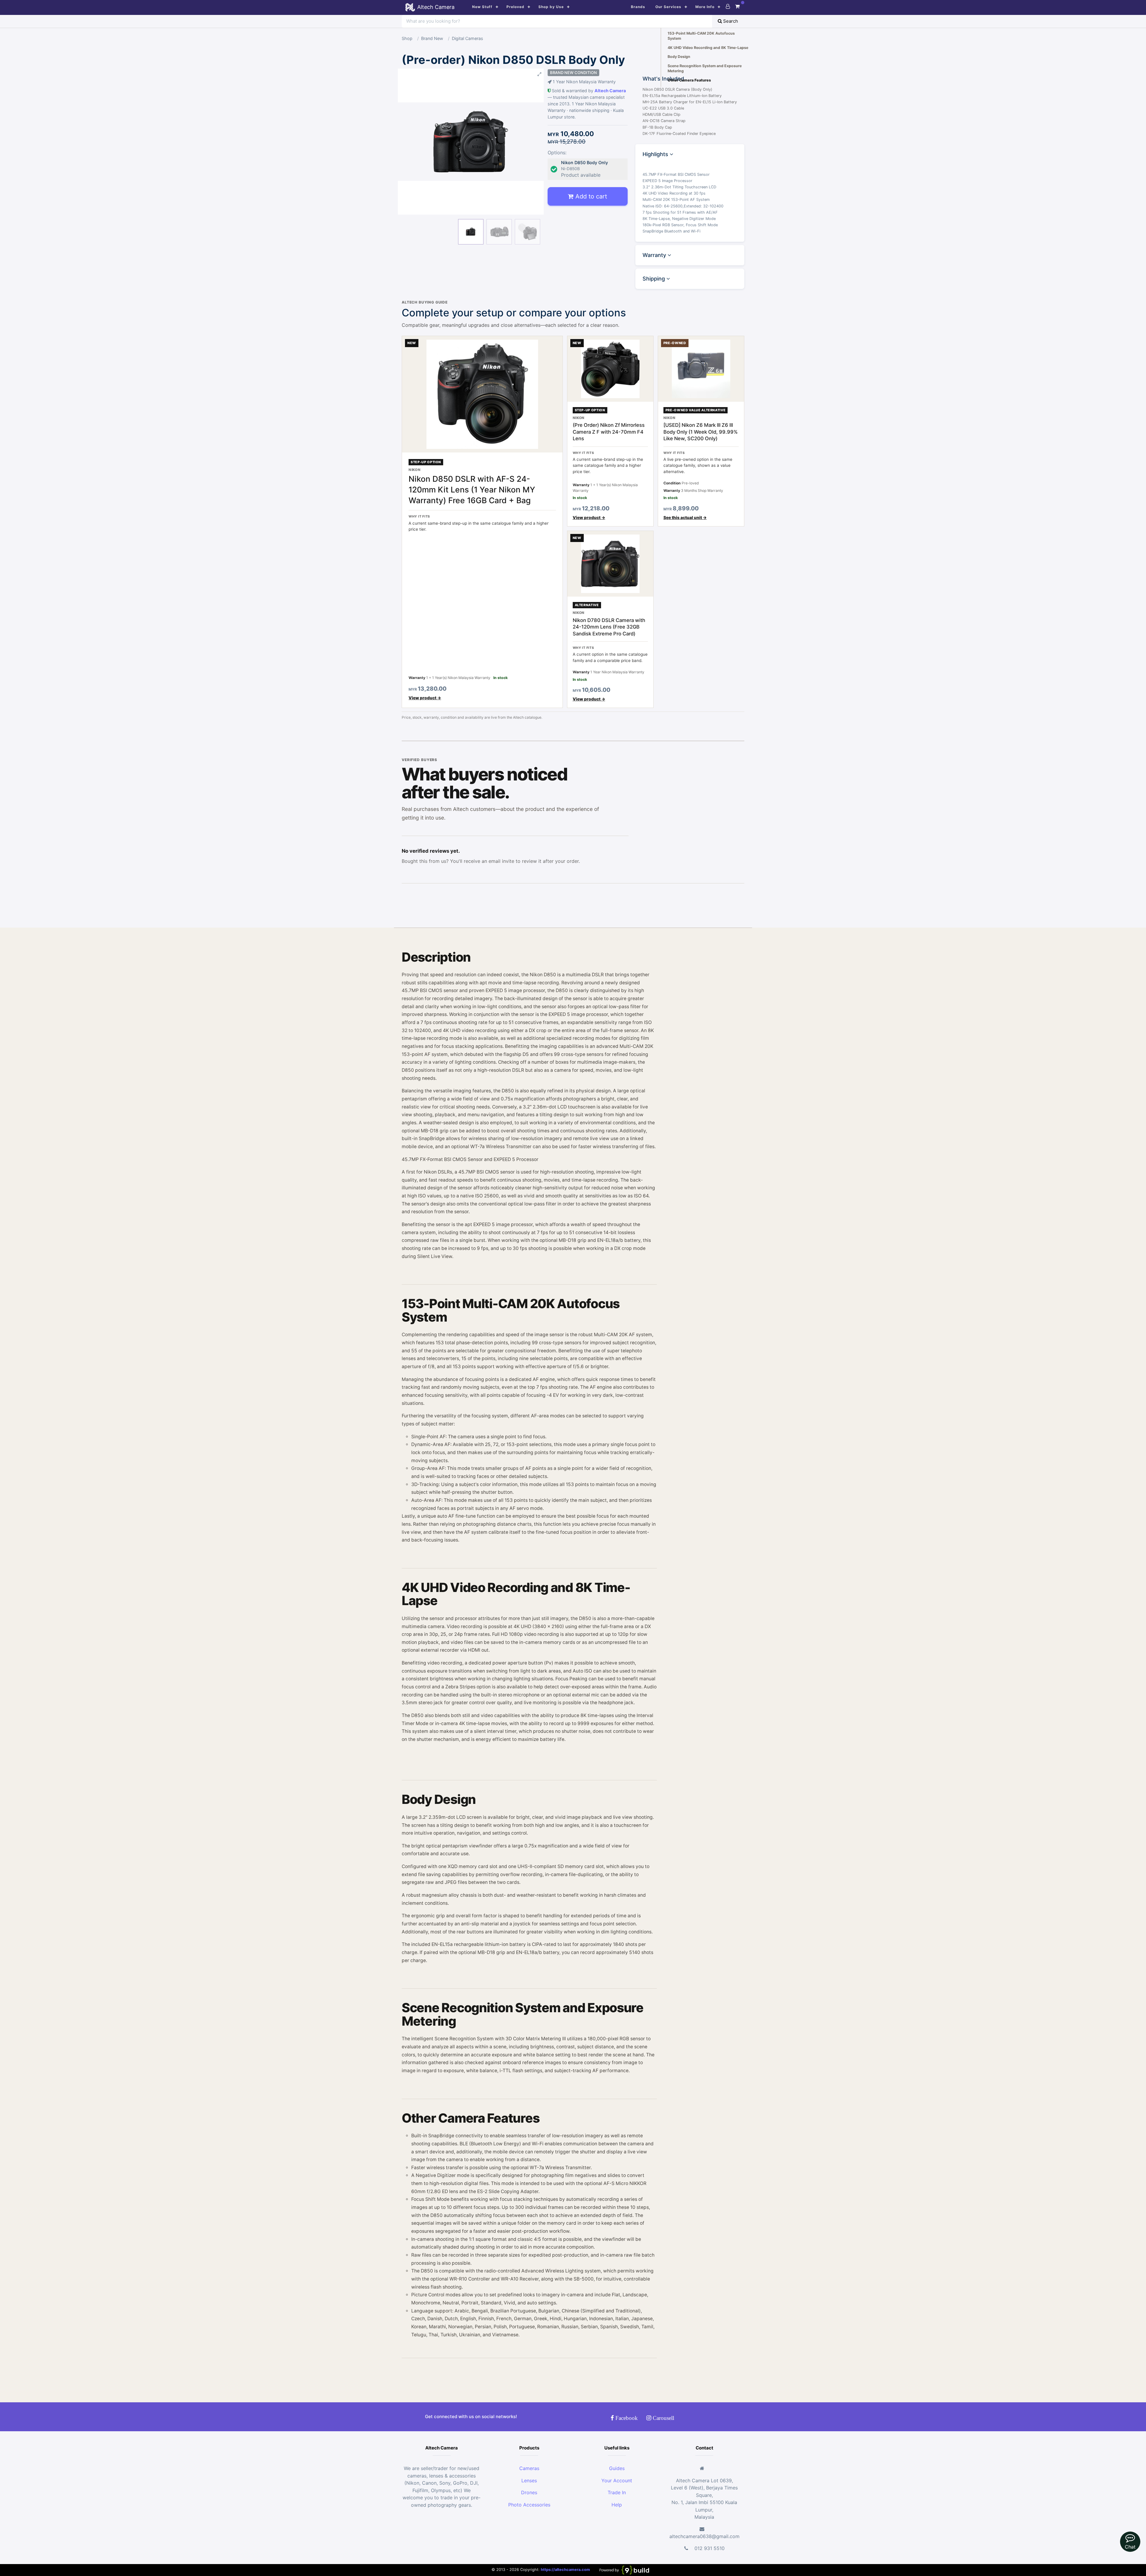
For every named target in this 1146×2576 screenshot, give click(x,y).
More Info (705, 7)
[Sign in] (728, 6)
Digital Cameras (468, 38)
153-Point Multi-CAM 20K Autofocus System (701, 36)
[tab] (690, 154)
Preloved (515, 7)
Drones (529, 2492)
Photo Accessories (529, 2505)
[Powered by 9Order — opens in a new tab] (624, 2570)
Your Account (617, 2480)
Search (730, 21)
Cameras (529, 2468)
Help (617, 2505)
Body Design (679, 57)
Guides (617, 2468)
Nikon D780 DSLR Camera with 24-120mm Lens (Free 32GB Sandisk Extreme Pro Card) (609, 627)
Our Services (668, 7)
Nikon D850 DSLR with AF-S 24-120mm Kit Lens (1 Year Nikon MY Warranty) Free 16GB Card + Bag (472, 489)
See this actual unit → (685, 518)
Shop (407, 38)
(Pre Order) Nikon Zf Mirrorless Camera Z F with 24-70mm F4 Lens (609, 432)
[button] (471, 74)
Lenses (529, 2480)
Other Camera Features (689, 80)
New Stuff (482, 7)
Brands (638, 7)
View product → (425, 698)
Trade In (617, 2492)
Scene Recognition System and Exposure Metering (705, 68)
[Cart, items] (737, 6)
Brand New (432, 38)
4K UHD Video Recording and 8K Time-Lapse (708, 48)
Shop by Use (551, 7)
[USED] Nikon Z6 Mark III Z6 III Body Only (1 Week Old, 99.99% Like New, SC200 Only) (701, 432)
